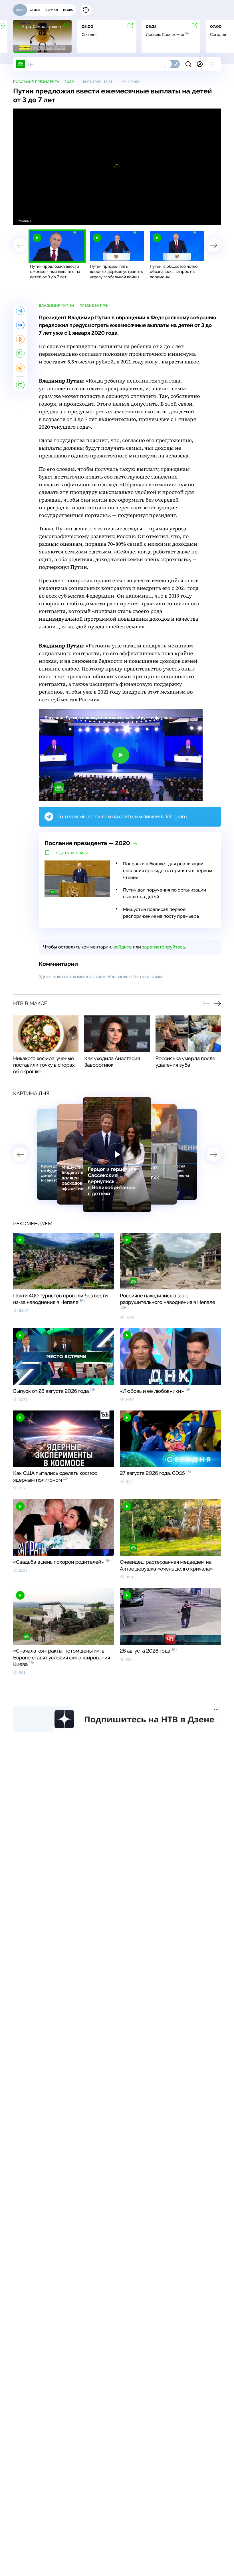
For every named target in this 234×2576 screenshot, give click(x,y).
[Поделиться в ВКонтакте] (20, 325)
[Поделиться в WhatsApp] (20, 353)
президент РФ (94, 306)
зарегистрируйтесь (164, 947)
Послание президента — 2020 (44, 82)
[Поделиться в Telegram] (20, 311)
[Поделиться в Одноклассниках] (20, 339)
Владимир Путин (56, 306)
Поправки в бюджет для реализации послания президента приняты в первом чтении (168, 871)
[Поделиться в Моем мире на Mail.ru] (20, 368)
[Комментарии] (20, 385)
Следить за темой (70, 853)
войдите (122, 947)
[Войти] (200, 64)
